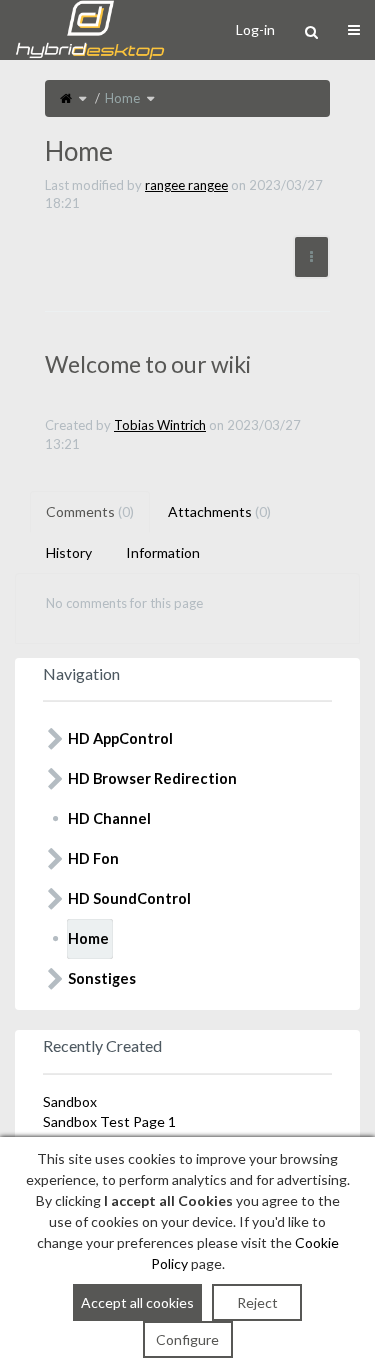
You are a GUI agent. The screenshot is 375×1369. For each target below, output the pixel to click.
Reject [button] (257, 1302)
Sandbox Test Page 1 (109, 1121)
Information (163, 552)
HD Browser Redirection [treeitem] (152, 778)
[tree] (187, 859)
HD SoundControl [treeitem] (129, 898)
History (69, 552)
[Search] (311, 32)
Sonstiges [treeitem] (102, 978)
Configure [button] (187, 1339)
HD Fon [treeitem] (93, 858)
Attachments (219, 511)
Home (122, 98)
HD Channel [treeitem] (109, 818)
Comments (90, 511)
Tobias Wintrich (160, 425)
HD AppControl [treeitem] (120, 738)
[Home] (66, 98)
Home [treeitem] (88, 938)
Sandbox (70, 1101)
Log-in (255, 29)
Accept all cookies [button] (137, 1302)
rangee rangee (186, 185)
